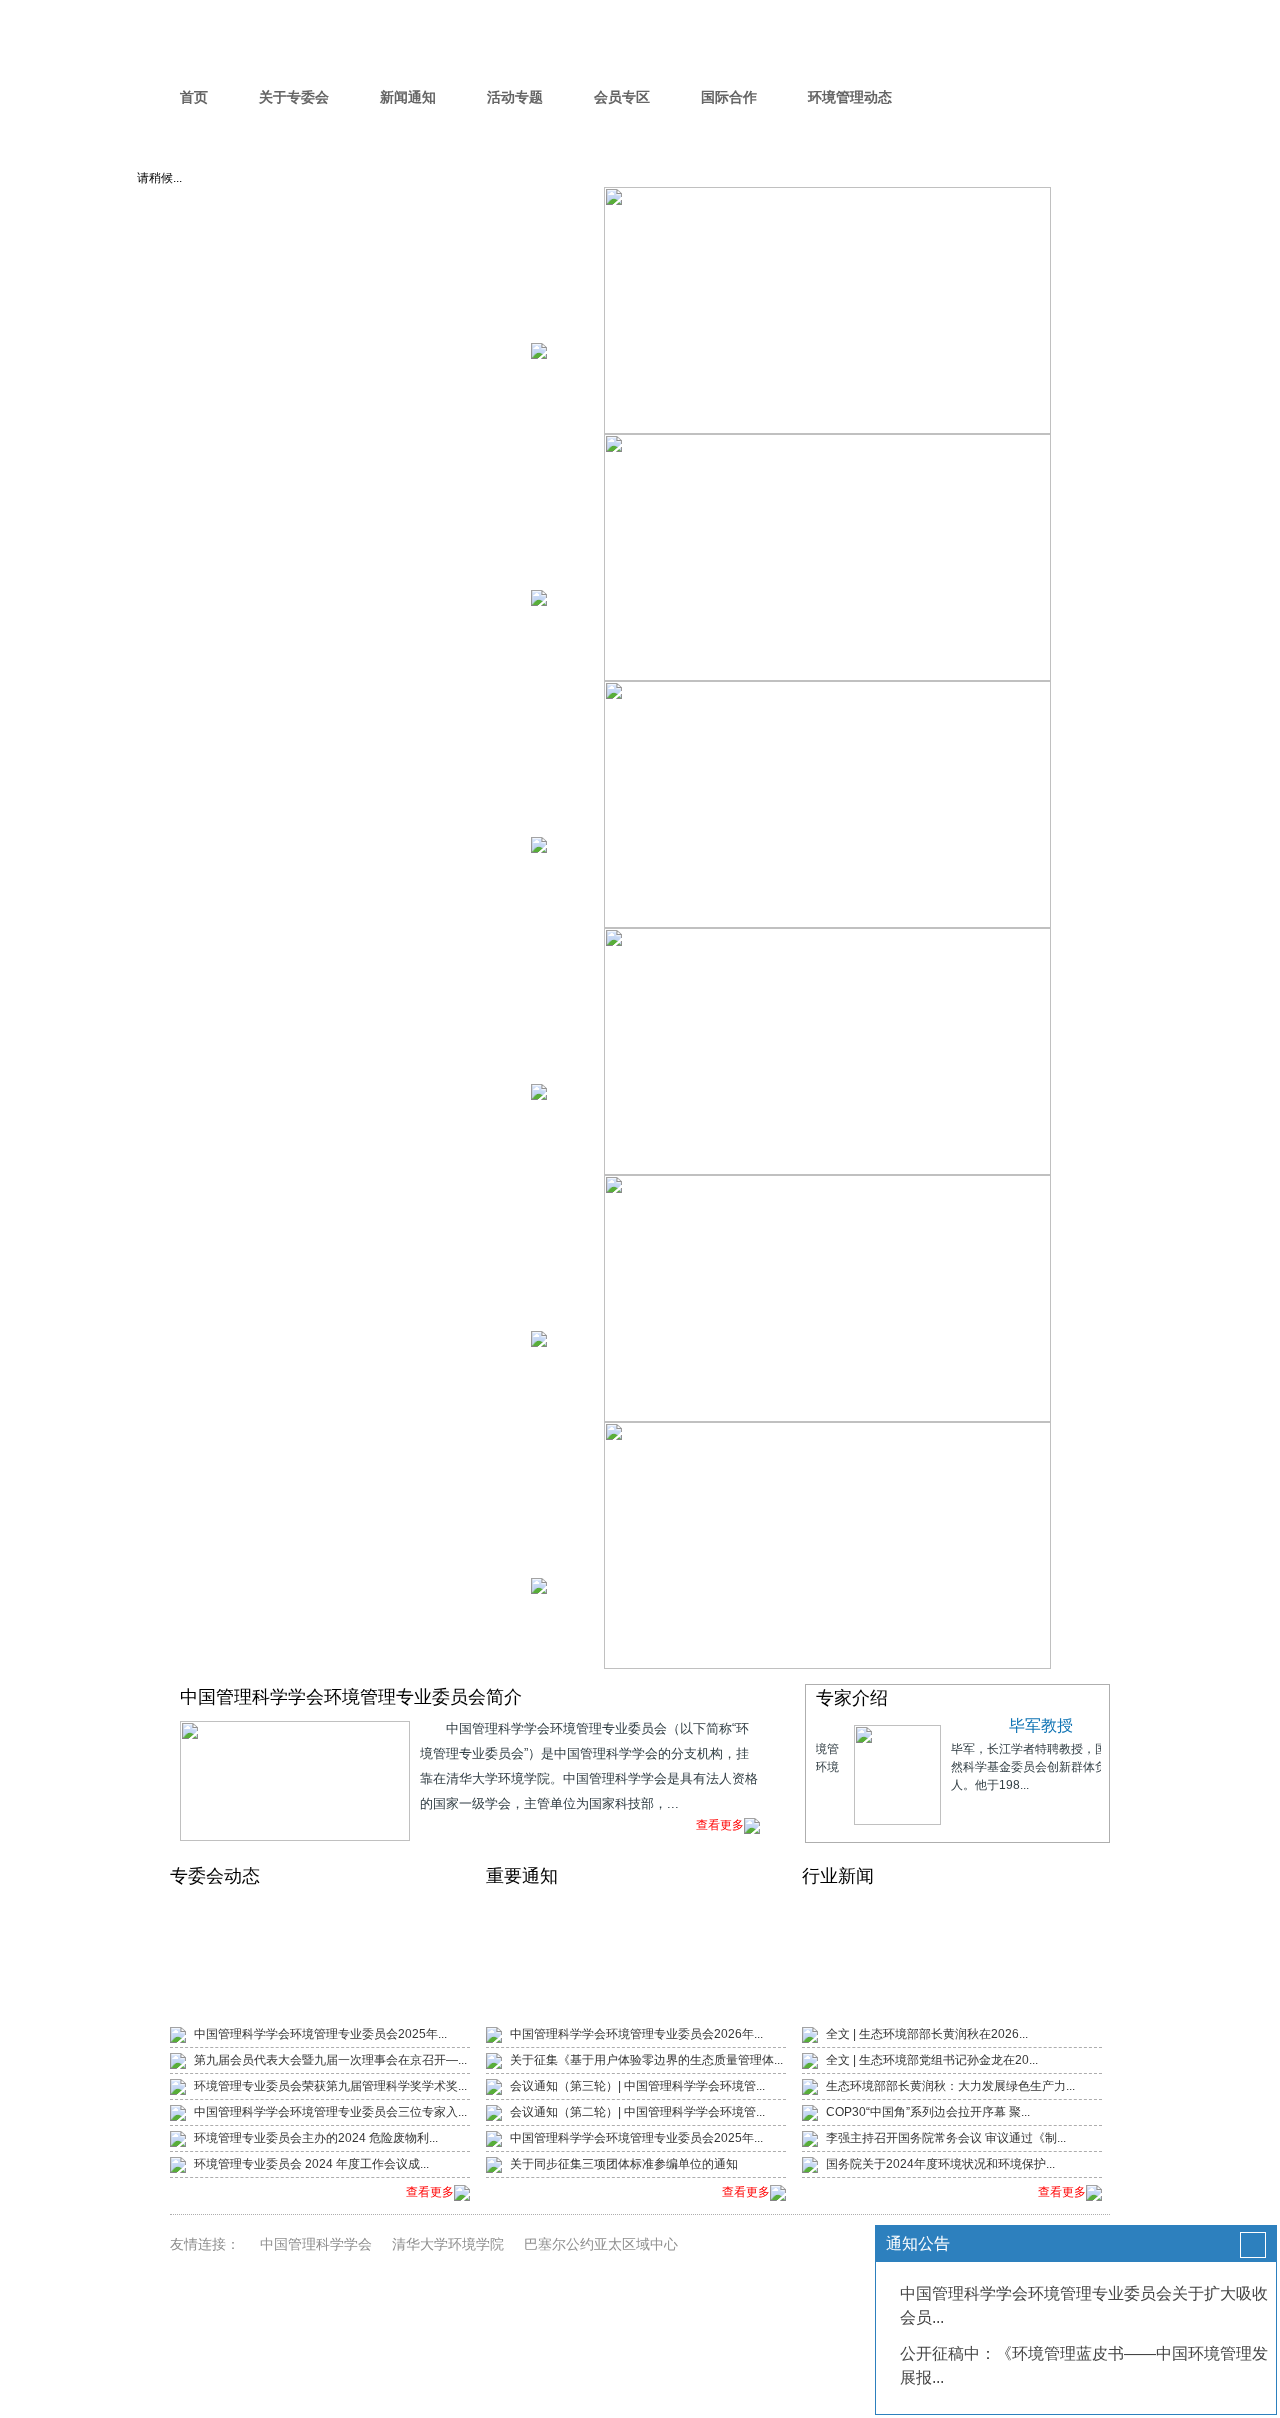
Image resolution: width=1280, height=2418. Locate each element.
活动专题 (515, 97)
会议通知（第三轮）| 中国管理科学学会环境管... (637, 2086)
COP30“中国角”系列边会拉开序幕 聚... (928, 2112)
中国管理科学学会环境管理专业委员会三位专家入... (330, 2112)
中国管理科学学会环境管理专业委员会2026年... (636, 2034)
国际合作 (729, 97)
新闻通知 (408, 97)
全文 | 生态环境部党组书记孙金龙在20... (932, 2060)
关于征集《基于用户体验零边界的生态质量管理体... (646, 2060)
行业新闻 (838, 1876)
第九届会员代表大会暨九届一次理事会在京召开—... (330, 2060)
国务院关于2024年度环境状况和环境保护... (940, 2164)
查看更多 (720, 1825)
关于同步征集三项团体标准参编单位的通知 (624, 2164)
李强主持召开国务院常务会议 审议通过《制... (946, 2138)
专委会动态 (215, 1876)
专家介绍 (852, 1698)
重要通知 (522, 1876)
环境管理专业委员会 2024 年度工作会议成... (311, 2164)
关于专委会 (294, 97)
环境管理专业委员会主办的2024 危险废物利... (316, 2138)
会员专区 (622, 97)
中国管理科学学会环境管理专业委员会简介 (351, 1697)
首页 (194, 97)
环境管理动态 (850, 97)
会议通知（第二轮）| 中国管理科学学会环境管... (637, 2112)
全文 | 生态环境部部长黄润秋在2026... (927, 2034)
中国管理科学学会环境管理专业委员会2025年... (320, 2034)
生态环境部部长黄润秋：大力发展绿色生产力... (950, 2086)
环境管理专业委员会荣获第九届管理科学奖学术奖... (330, 2086)
